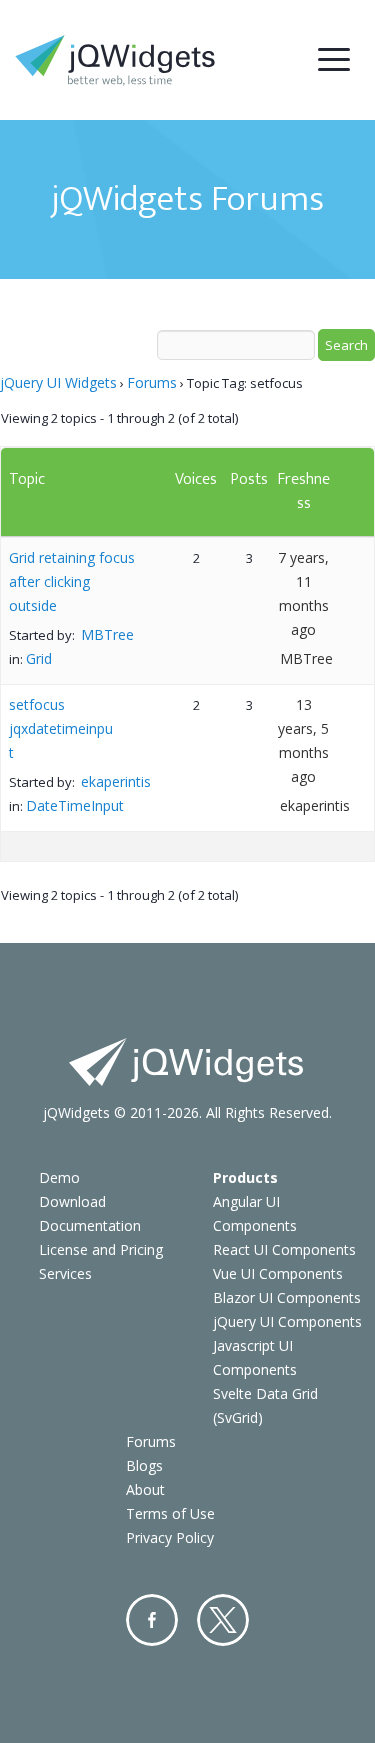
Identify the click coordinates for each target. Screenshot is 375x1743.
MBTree (107, 634)
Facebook (152, 1620)
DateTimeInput (75, 805)
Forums (152, 382)
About (145, 1489)
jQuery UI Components (287, 1321)
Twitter (223, 1620)
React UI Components (284, 1249)
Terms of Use (170, 1513)
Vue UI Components (278, 1273)
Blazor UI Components (287, 1297)
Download (72, 1201)
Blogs (144, 1465)
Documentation (90, 1225)
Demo (59, 1177)
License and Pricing (101, 1249)
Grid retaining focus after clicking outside (72, 581)
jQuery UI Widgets (58, 382)
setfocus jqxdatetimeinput (61, 728)
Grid (39, 658)
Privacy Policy (170, 1537)
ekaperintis (116, 781)
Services (65, 1273)
